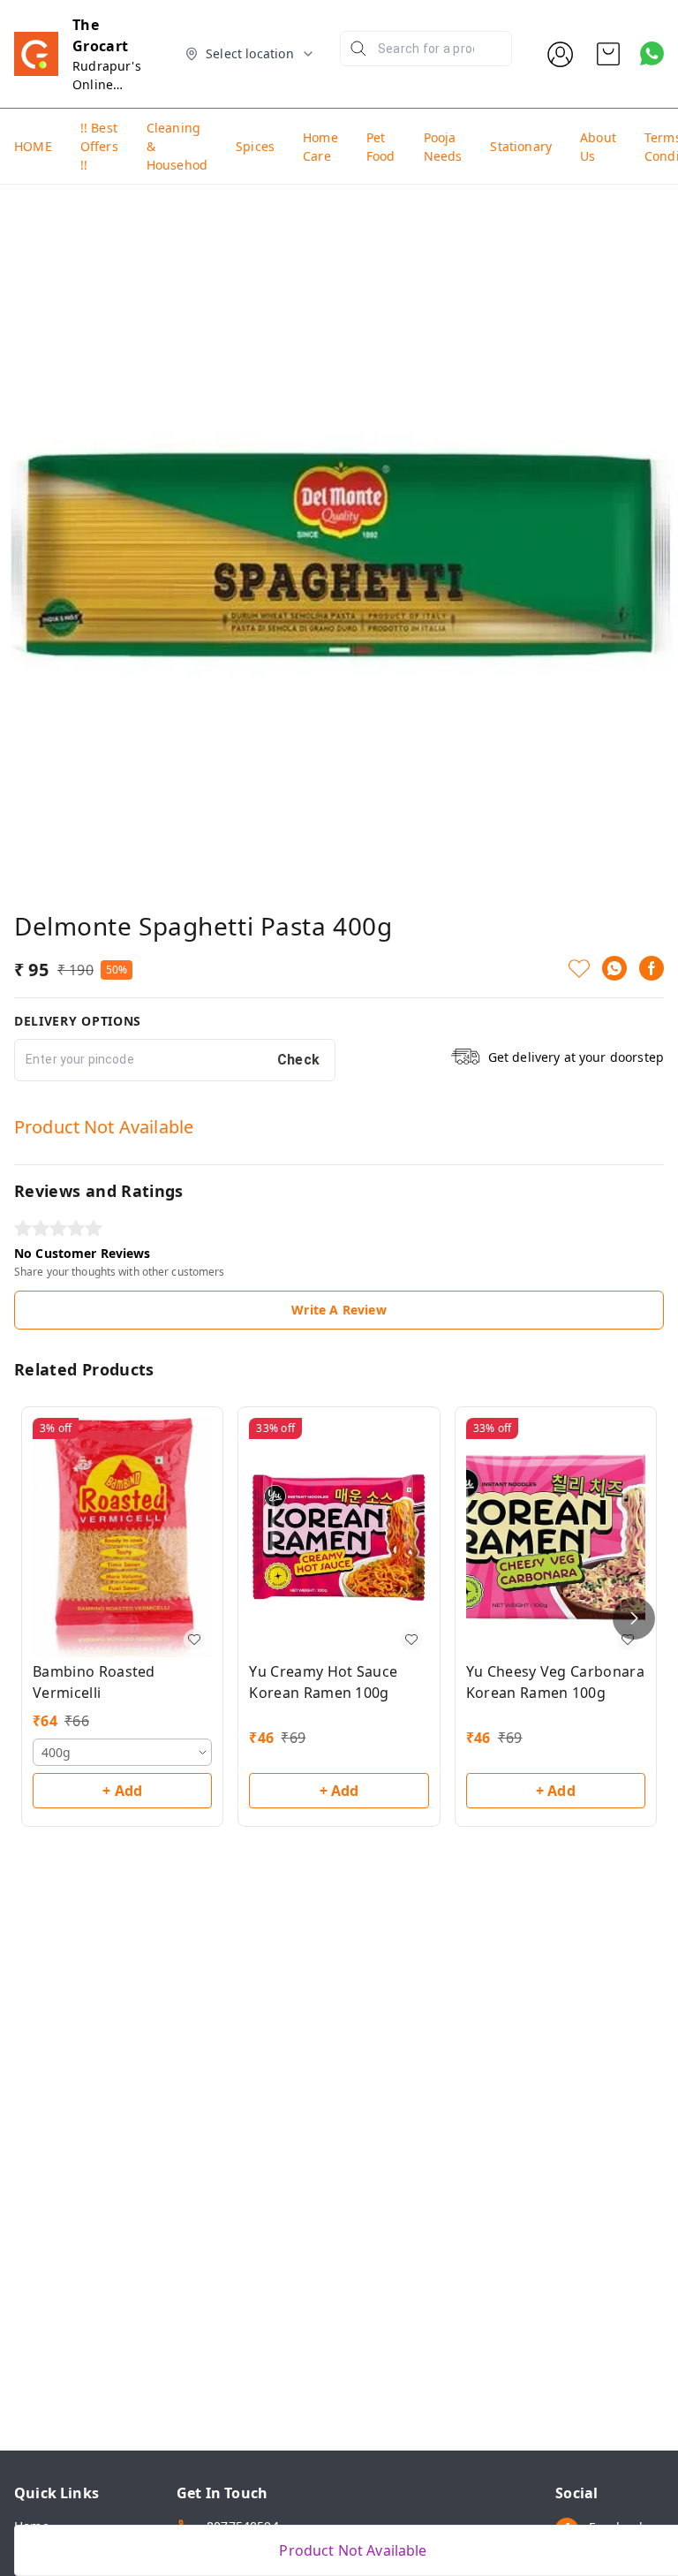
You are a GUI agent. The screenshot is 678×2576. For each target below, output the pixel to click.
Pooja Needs (443, 147)
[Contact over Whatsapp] (652, 53)
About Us (598, 147)
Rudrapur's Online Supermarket (112, 84)
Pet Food (381, 147)
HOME (33, 146)
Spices (255, 146)
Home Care (320, 147)
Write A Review (339, 1310)
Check (299, 1060)
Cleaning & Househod (177, 146)
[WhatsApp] (614, 968)
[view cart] (608, 54)
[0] (608, 54)
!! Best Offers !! (99, 146)
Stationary (521, 146)
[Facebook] (652, 968)
